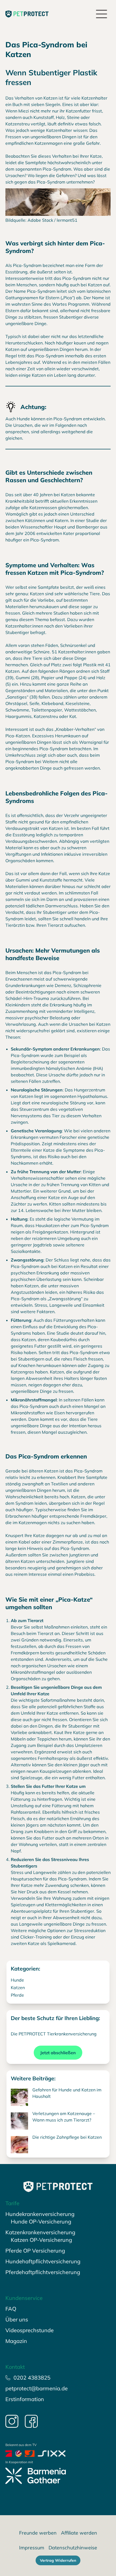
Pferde (17, 1995)
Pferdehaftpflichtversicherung (43, 2272)
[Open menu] (102, 14)
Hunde (17, 1980)
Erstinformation (25, 2399)
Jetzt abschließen (58, 2053)
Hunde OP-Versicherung (41, 2221)
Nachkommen (25, 1163)
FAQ (11, 2309)
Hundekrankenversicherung (40, 2214)
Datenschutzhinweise (73, 2548)
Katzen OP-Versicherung (41, 2240)
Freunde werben (38, 2533)
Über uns (17, 2319)
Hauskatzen (48, 1225)
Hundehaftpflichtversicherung (43, 2261)
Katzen (18, 1987)
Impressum (32, 2548)
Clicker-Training (36, 1937)
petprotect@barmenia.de (37, 2388)
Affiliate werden (79, 2533)
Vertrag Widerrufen (58, 2560)
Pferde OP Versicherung (35, 2251)
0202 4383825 (32, 2378)
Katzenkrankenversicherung (40, 2232)
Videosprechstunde (30, 2330)
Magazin (16, 2341)
